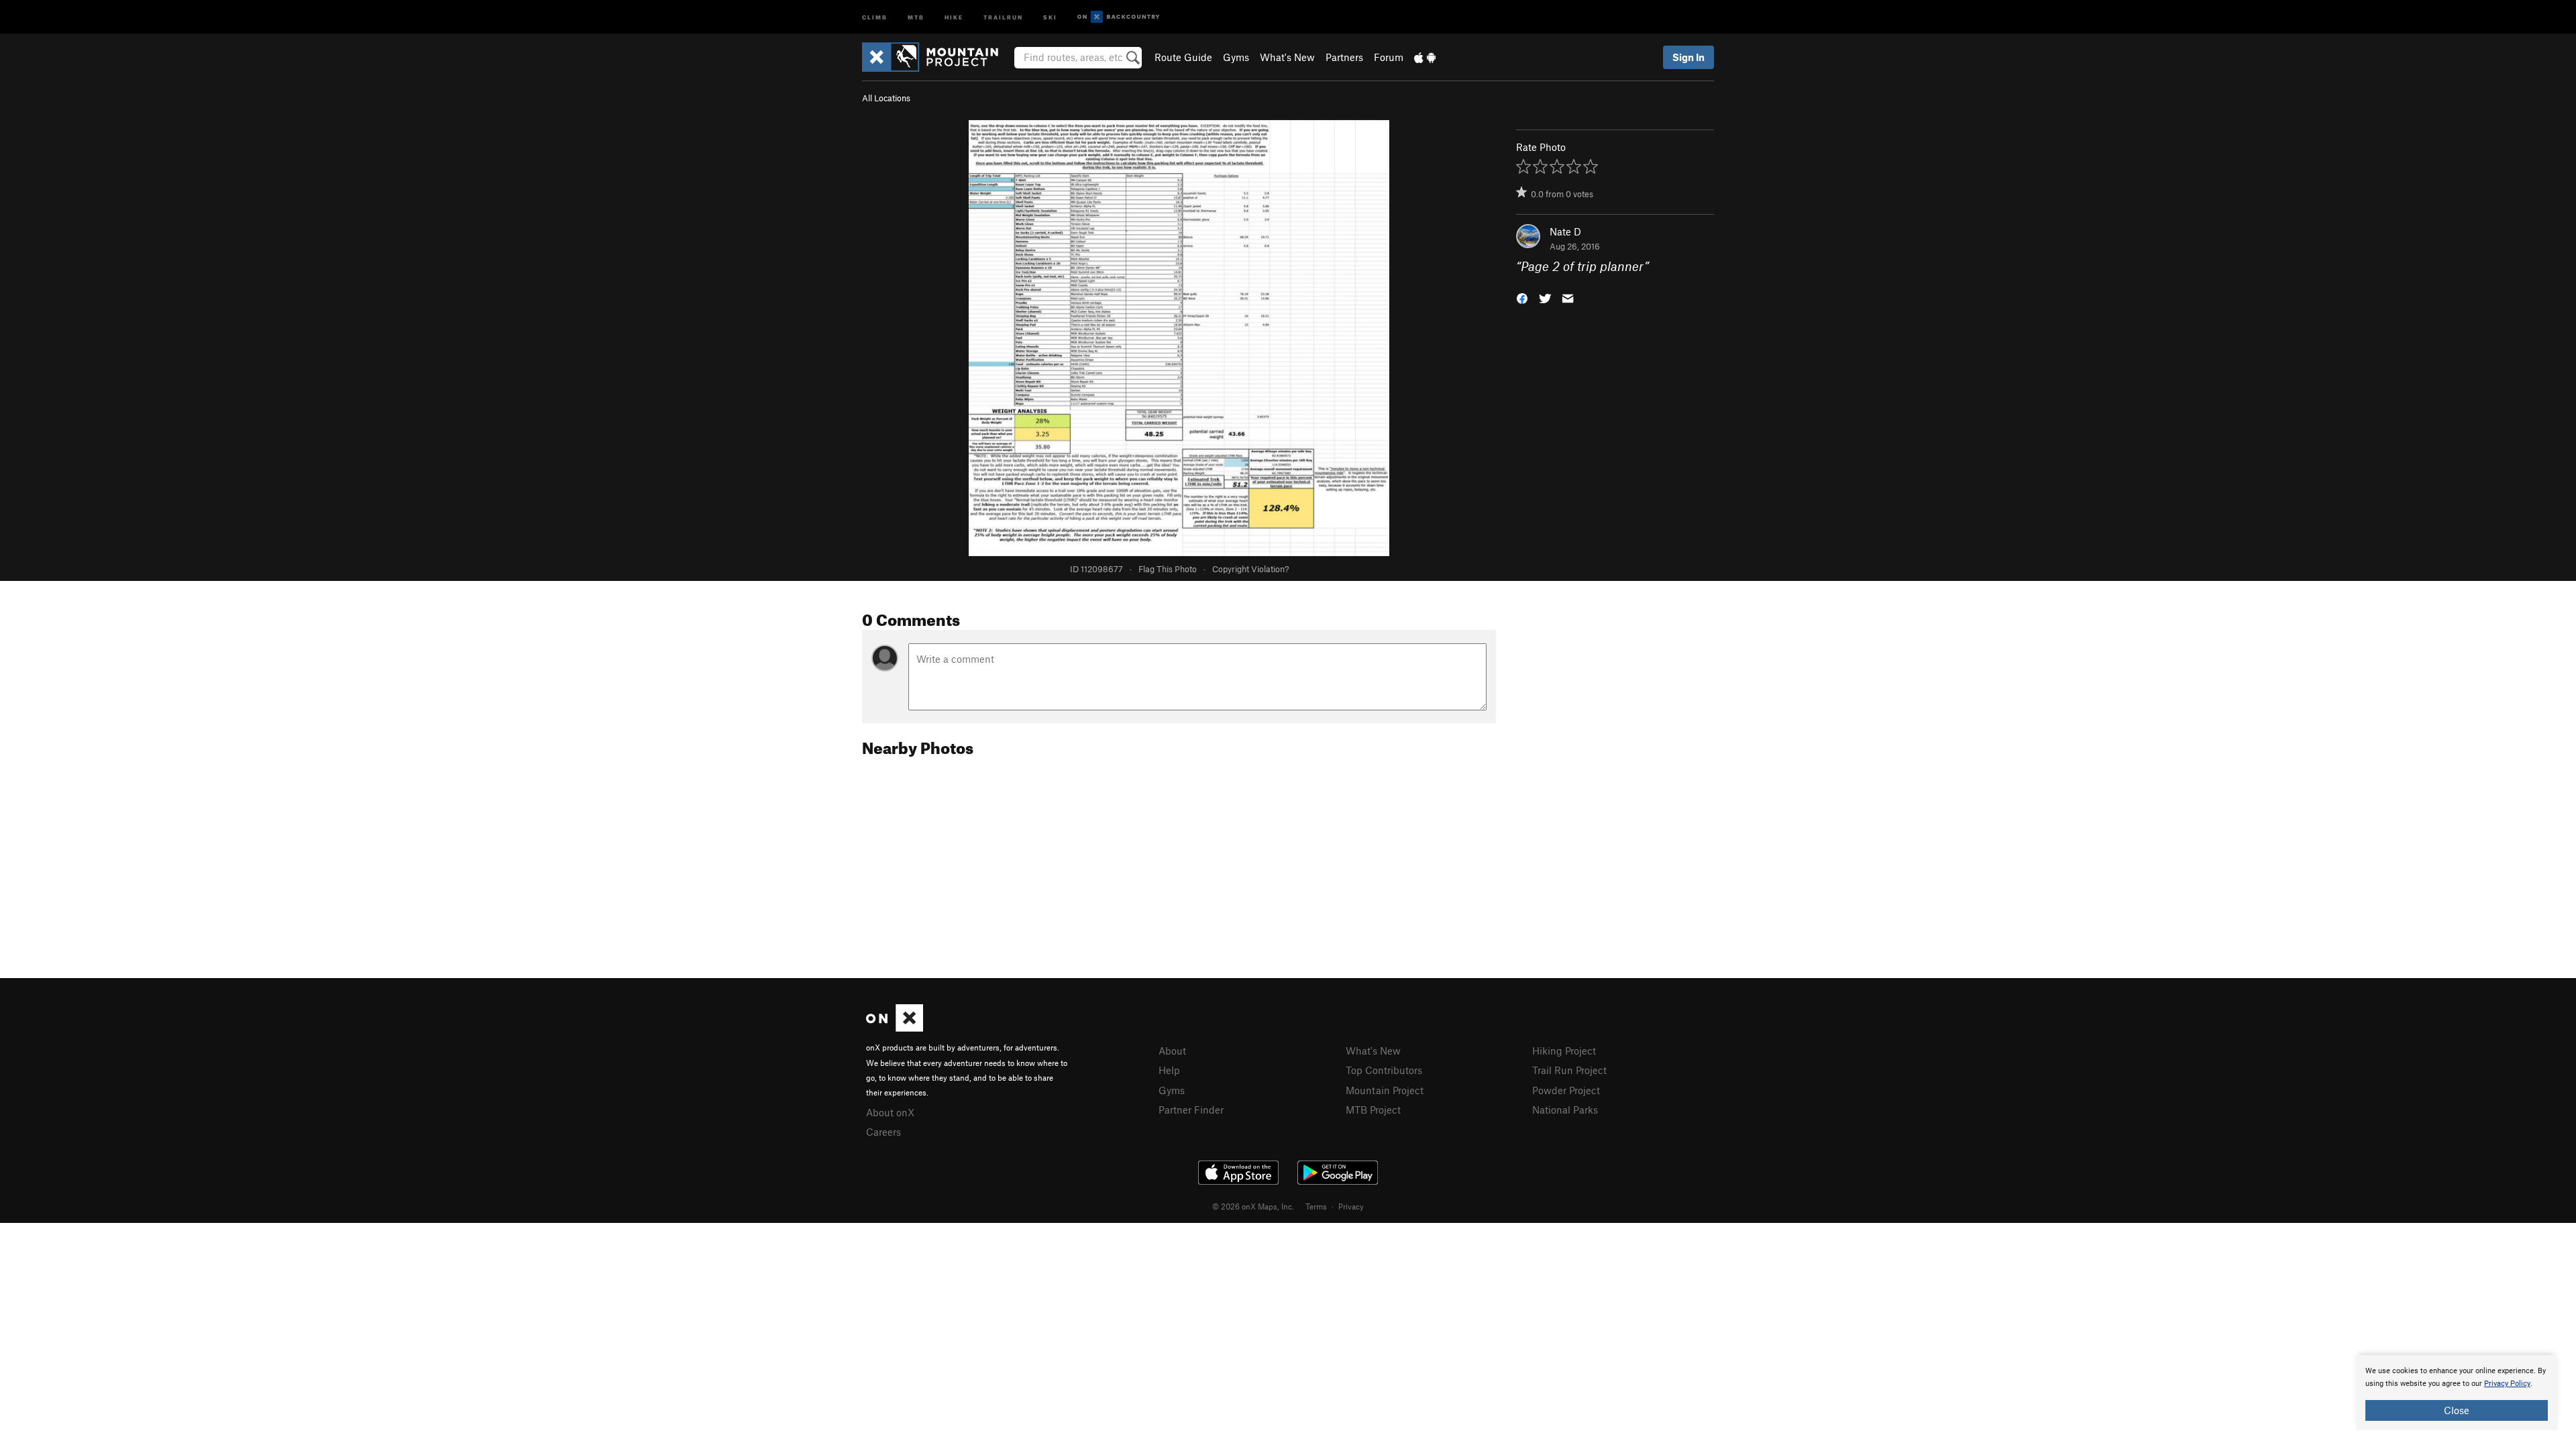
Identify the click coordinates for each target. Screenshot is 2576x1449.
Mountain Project (1385, 1090)
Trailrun (1003, 16)
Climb (875, 16)
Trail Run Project (1569, 1070)
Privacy (1351, 1206)
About (1172, 1051)
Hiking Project (1564, 1051)
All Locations (886, 98)
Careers (883, 1132)
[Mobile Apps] (1425, 57)
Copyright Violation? (1250, 569)
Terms (1316, 1206)
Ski (1050, 16)
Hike (954, 16)
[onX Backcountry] (1119, 17)
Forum (1389, 57)
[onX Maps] (895, 1028)
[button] (1522, 298)
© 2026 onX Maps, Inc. (1253, 1206)
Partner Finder (1191, 1110)
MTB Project (1373, 1110)
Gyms (1236, 57)
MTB (916, 16)
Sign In (1688, 57)
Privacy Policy (2507, 1384)
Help (1169, 1070)
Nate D (1565, 231)
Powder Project (1566, 1090)
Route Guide (1183, 57)
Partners (1344, 57)
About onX (890, 1112)
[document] (2457, 1393)
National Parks (1565, 1110)
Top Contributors (1384, 1070)
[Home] (937, 57)
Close (2457, 1410)
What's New (1287, 57)
